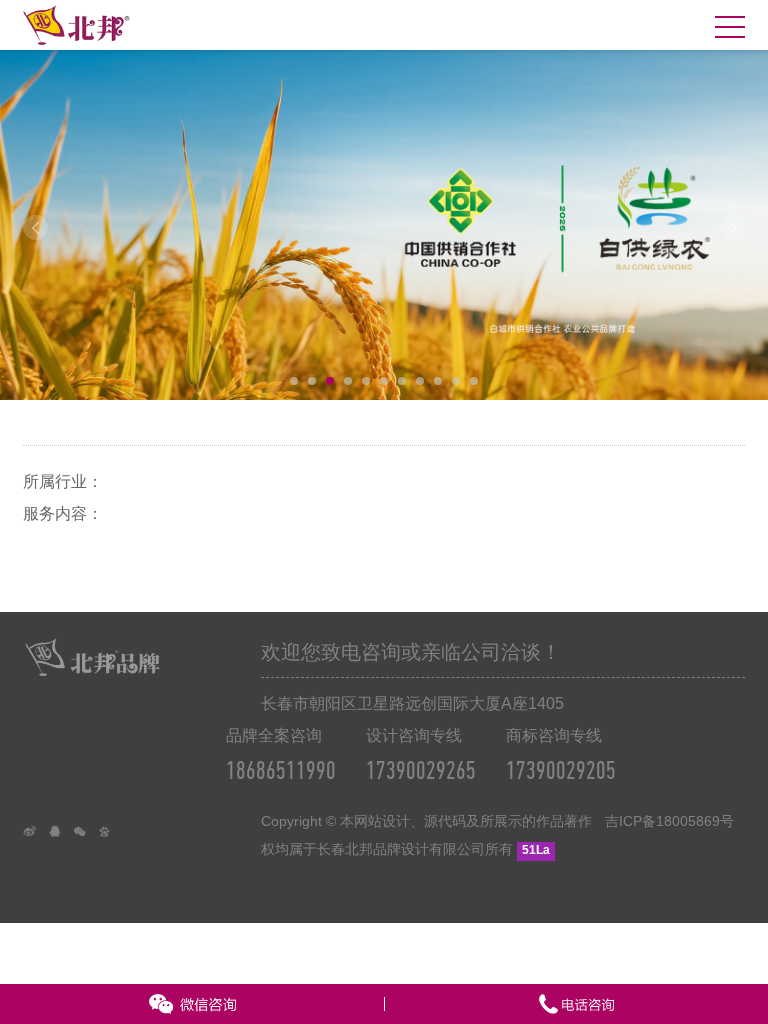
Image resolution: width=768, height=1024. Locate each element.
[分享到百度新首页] (110, 837)
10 (456, 381)
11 (474, 381)
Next (732, 227)
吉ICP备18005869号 (669, 821)
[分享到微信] (85, 837)
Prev (35, 227)
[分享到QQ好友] (60, 837)
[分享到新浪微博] (35, 837)
